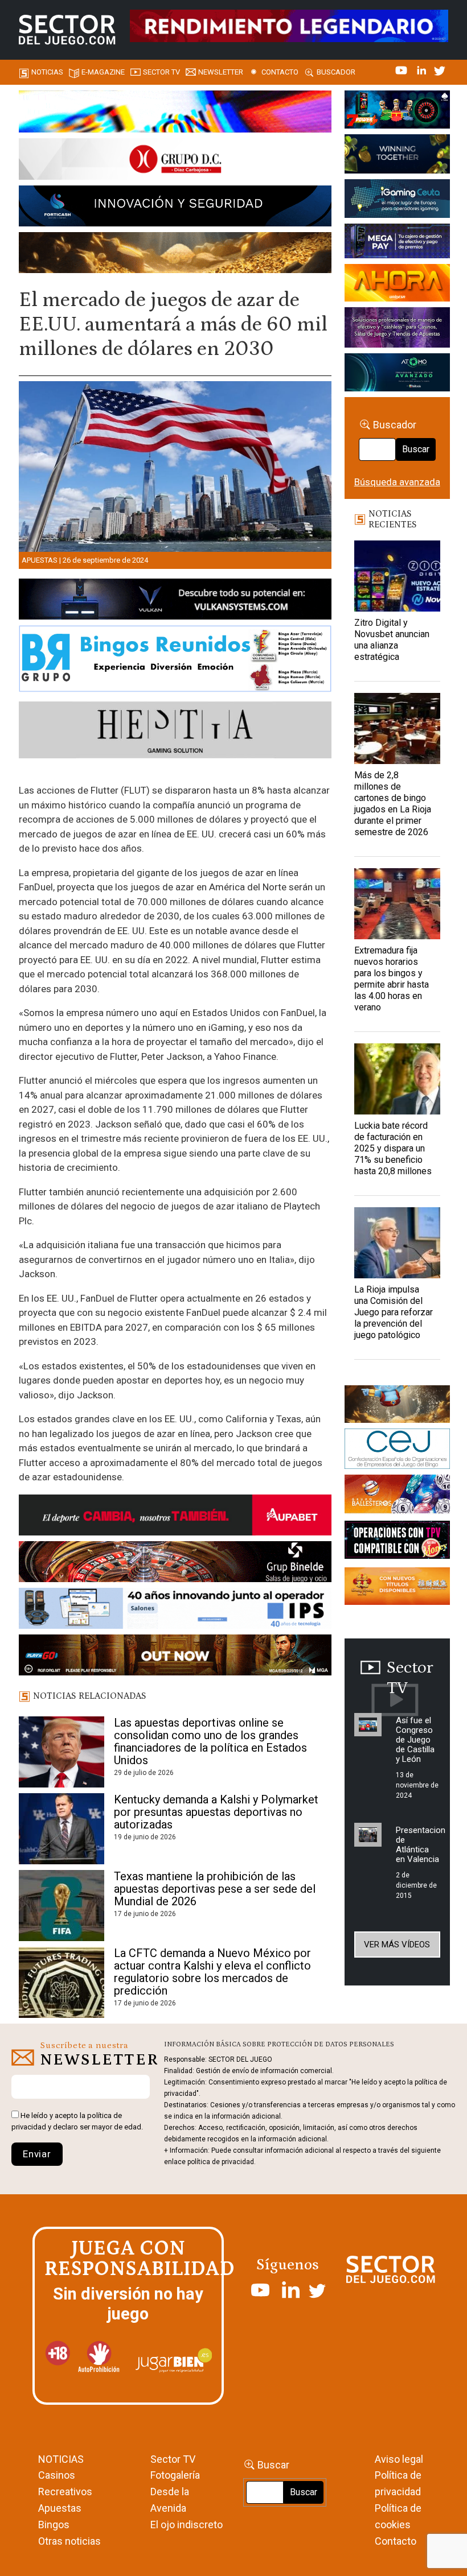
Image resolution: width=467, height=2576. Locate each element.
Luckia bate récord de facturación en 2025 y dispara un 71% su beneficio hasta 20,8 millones (393, 1148)
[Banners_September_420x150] (397, 1588)
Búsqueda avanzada (397, 482)
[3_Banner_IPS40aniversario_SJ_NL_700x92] (175, 1611)
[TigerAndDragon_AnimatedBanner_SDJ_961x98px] (289, 25)
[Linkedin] (423, 69)
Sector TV (173, 2459)
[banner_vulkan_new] (175, 601)
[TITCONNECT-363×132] (397, 1542)
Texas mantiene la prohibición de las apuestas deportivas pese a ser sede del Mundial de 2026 (215, 1889)
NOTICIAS (61, 2459)
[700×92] (175, 1657)
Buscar (416, 449)
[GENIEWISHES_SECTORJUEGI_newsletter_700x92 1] (175, 254)
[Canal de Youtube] (402, 69)
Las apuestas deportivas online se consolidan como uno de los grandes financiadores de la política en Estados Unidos (210, 1741)
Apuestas (40, 560)
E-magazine (103, 72)
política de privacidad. (222, 2162)
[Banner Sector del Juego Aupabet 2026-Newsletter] (175, 1517)
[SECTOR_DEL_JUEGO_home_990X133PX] (175, 113)
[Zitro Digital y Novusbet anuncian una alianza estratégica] (397, 576)
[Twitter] (440, 69)
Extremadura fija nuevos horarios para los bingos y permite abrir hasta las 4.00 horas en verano (392, 979)
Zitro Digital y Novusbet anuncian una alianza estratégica (392, 640)
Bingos (54, 2525)
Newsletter (221, 72)
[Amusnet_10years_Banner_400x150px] (397, 156)
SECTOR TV (161, 72)
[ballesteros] (397, 1497)
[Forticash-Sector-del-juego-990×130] (175, 208)
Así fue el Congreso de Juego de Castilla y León (415, 1740)
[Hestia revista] (175, 732)
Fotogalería (175, 2475)
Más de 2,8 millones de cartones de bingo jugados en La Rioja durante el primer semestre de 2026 (393, 804)
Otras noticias (69, 2541)
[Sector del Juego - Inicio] (67, 30)
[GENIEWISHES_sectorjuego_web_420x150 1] (397, 1406)
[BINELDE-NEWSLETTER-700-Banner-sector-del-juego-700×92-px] (175, 1563)
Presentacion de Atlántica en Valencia (421, 1845)
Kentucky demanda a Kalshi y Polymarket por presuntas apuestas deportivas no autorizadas (216, 1812)
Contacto (280, 72)
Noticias (47, 72)
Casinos (57, 2475)
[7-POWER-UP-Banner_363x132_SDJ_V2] (397, 112)
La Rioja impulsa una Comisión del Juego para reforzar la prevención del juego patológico (394, 1312)
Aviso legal (399, 2459)
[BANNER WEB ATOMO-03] (397, 374)
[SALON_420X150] (397, 285)
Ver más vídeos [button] (397, 1945)
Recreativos (65, 2492)
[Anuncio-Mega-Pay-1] (397, 243)
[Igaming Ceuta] (397, 200)
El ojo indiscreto (187, 2525)
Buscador (336, 72)
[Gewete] (397, 329)
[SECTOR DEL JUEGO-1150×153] (175, 161)
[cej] (397, 1451)
